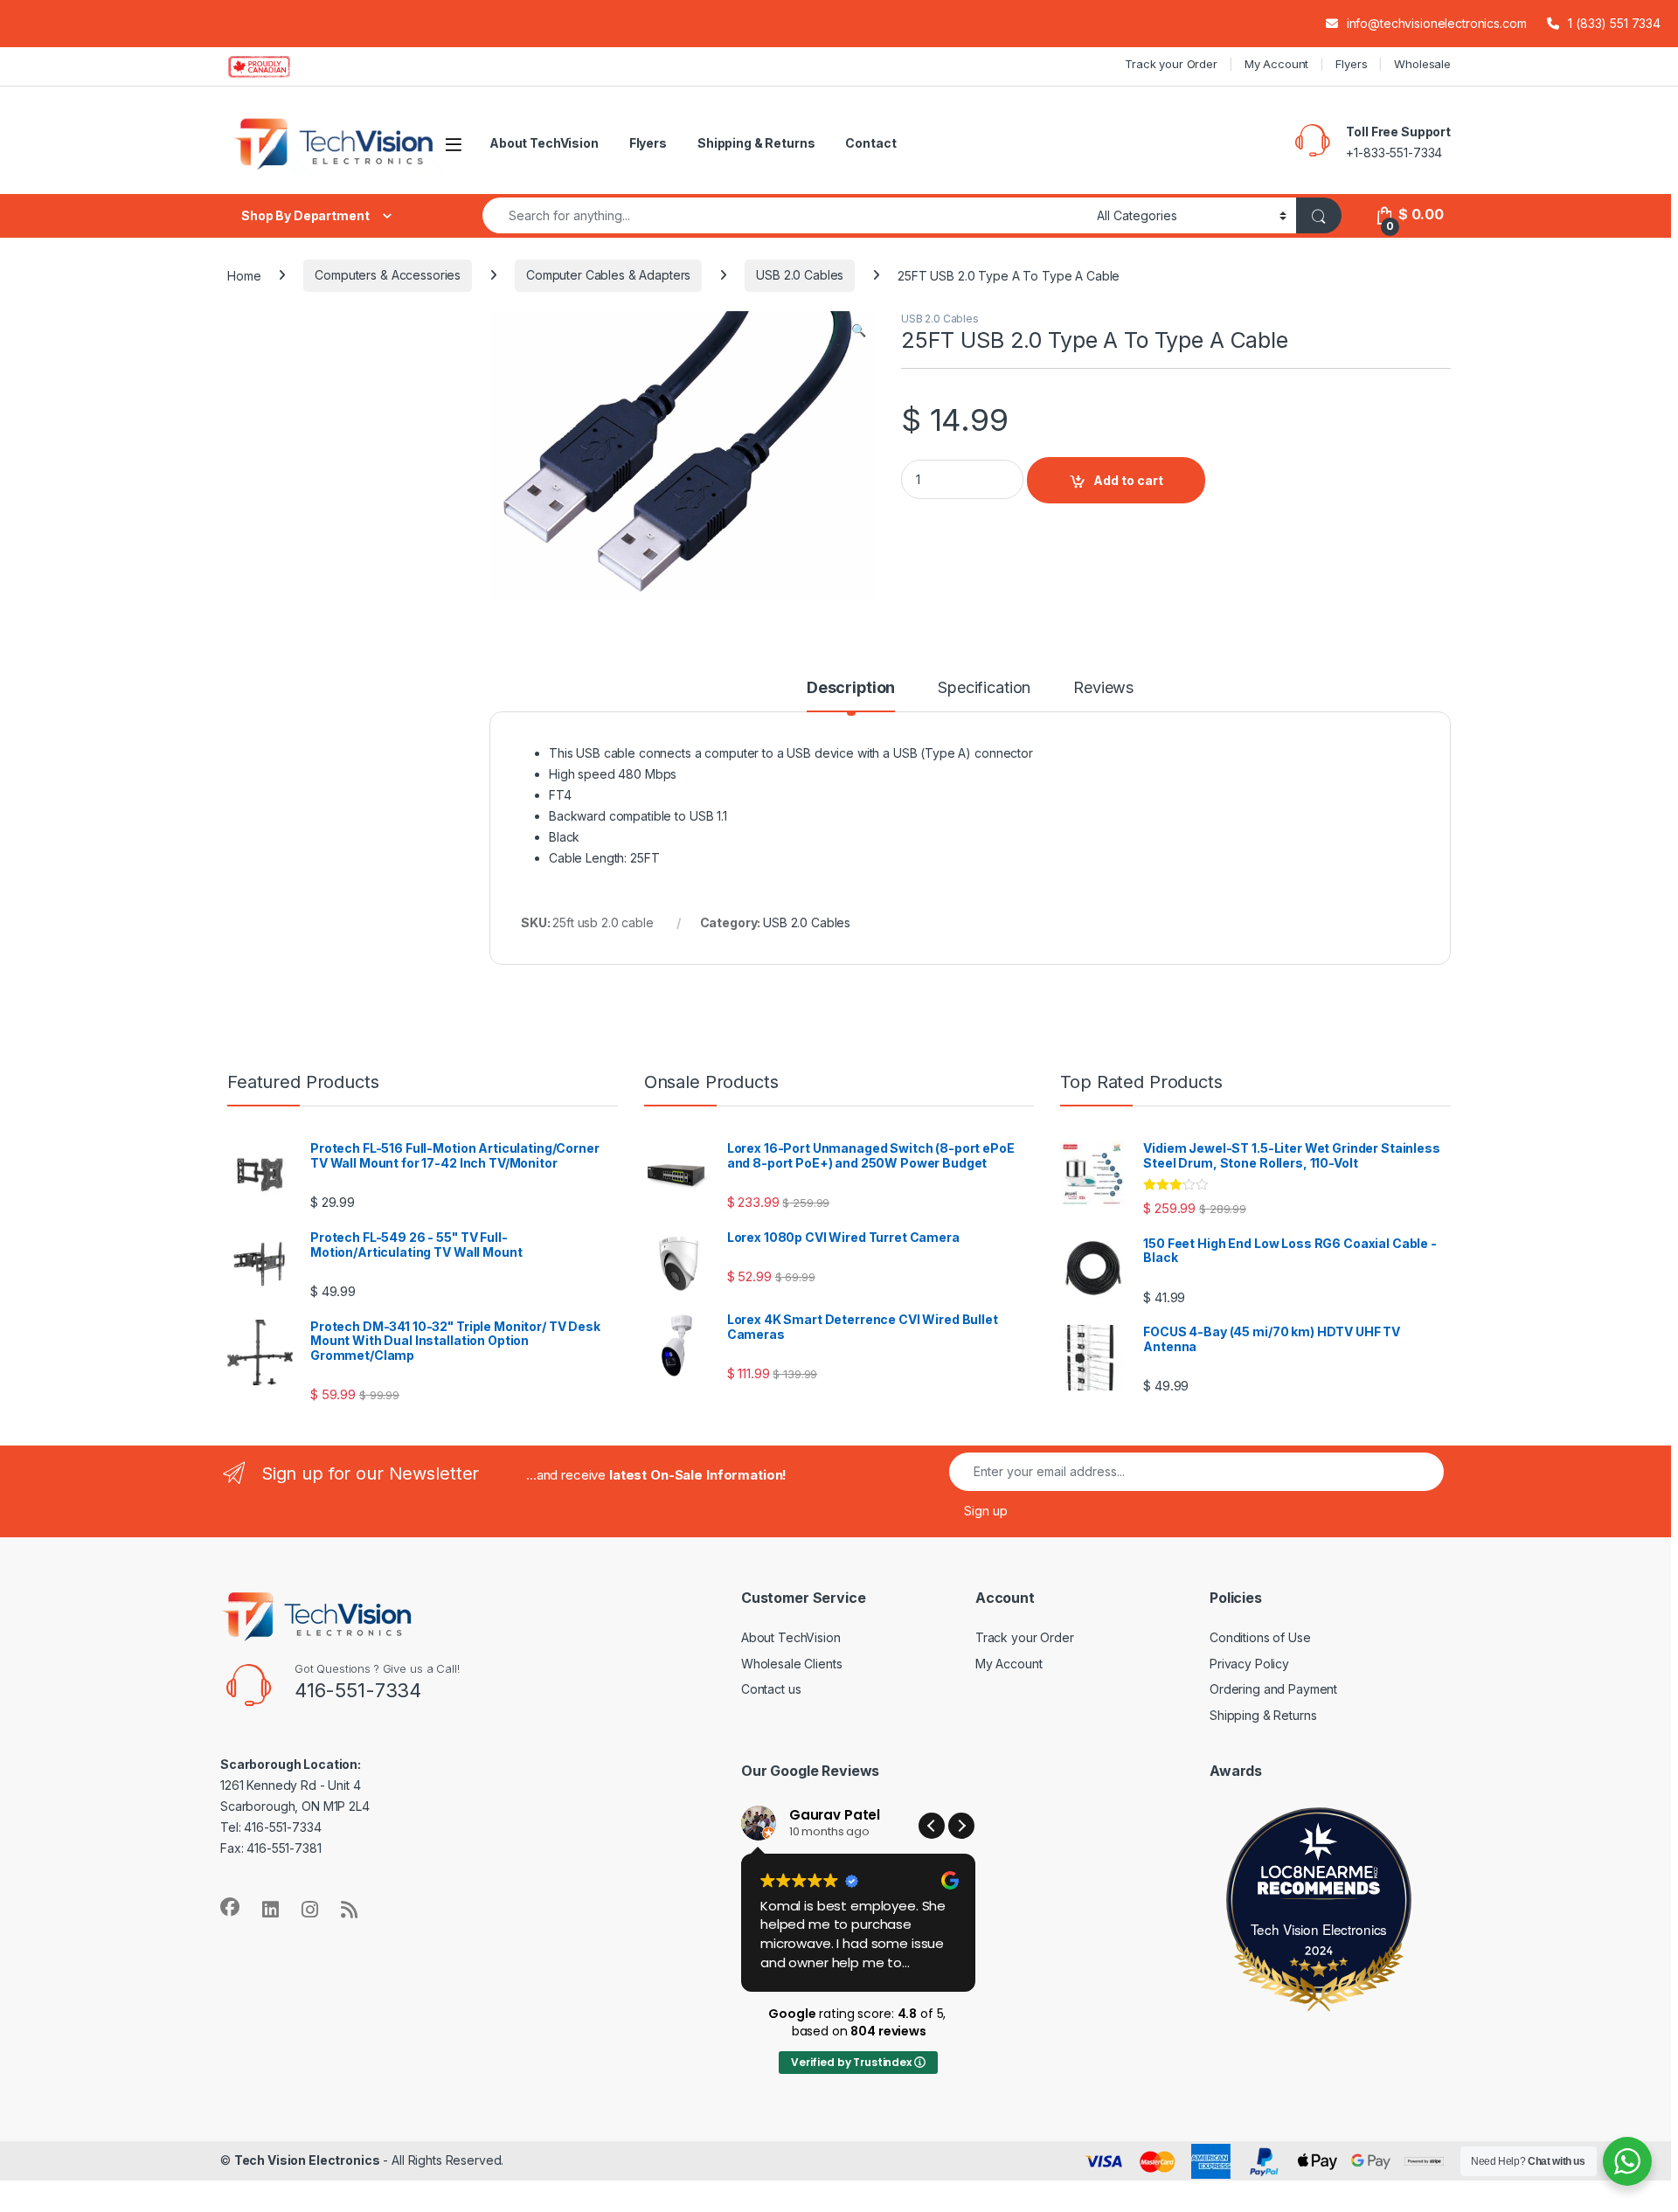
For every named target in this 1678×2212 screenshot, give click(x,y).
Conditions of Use (1260, 1637)
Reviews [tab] (1103, 688)
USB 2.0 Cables (800, 275)
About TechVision (544, 143)
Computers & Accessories (388, 275)
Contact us (771, 1689)
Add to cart (1128, 480)
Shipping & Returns (756, 143)
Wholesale (1422, 64)
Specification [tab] (984, 688)
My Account (1277, 64)
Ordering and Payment (1273, 1689)
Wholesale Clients (792, 1664)
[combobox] (785, 215)
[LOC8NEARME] (1319, 1875)
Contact (870, 143)
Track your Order (1171, 64)
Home (244, 275)
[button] (859, 330)
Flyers (1351, 64)
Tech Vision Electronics (1319, 1929)
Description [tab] (851, 688)
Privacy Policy (1249, 1664)
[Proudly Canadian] (273, 66)
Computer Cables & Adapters (608, 275)
